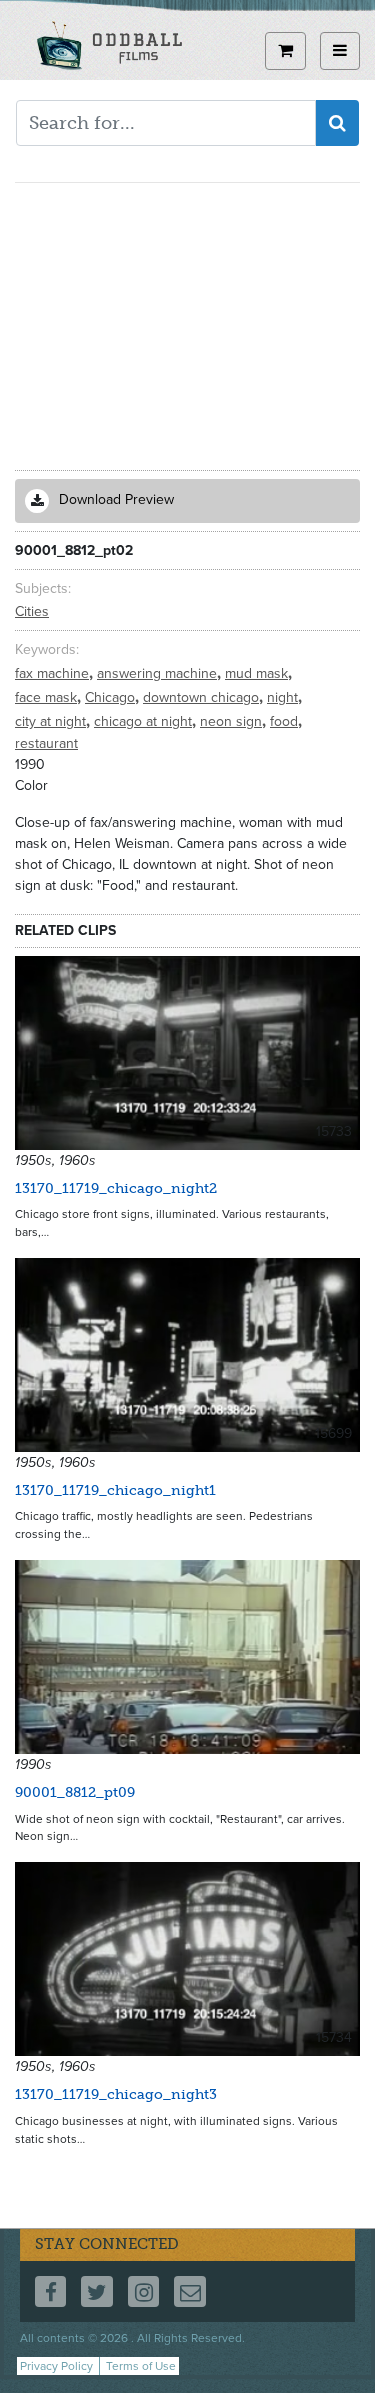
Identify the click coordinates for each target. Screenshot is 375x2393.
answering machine (159, 673)
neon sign (233, 721)
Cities (32, 611)
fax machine (54, 673)
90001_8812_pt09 (75, 1792)
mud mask (258, 673)
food (286, 721)
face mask (48, 697)
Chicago (112, 697)
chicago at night (145, 721)
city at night (52, 721)
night (284, 697)
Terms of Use (141, 2366)
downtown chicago (203, 697)
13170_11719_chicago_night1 (115, 1490)
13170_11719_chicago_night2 (116, 1188)
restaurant (46, 743)
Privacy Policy (56, 2366)
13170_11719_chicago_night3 (116, 2094)
